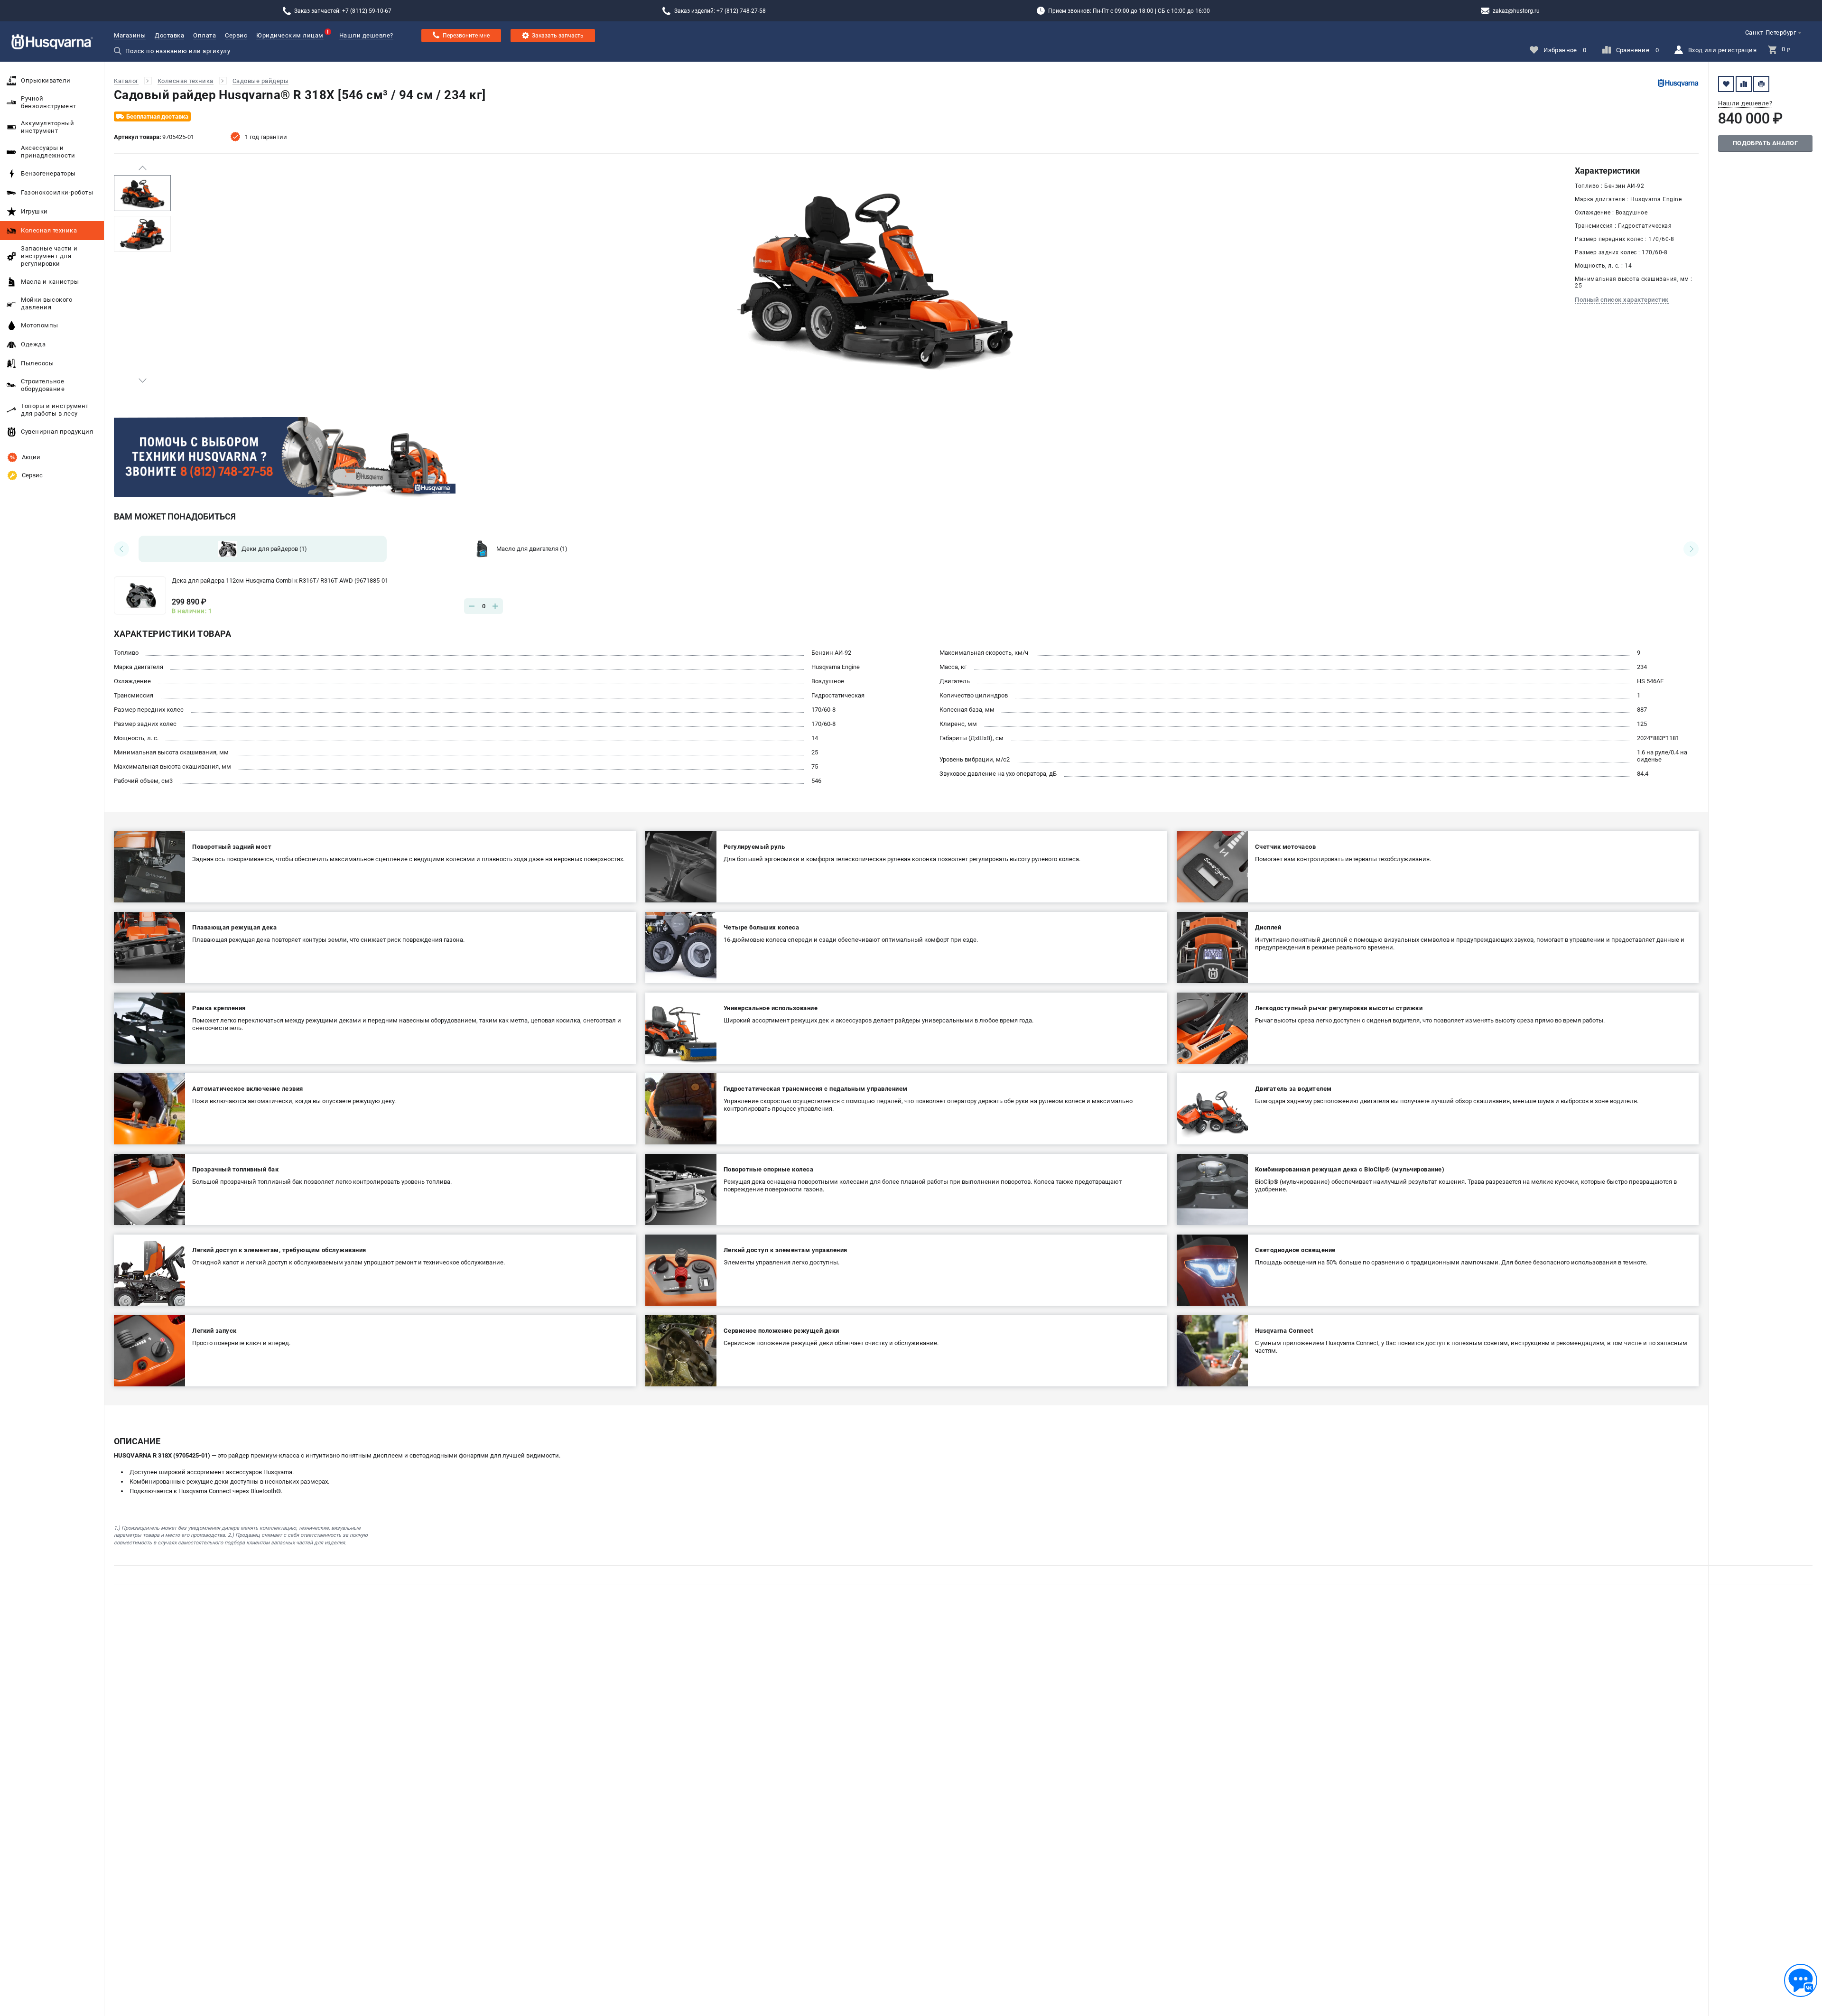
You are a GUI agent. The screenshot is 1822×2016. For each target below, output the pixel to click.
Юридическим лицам (290, 35)
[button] (142, 168)
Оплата (205, 35)
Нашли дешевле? (366, 35)
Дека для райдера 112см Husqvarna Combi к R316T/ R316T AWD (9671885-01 (280, 581)
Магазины (130, 35)
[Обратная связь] (1801, 1980)
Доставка (169, 35)
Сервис (236, 35)
